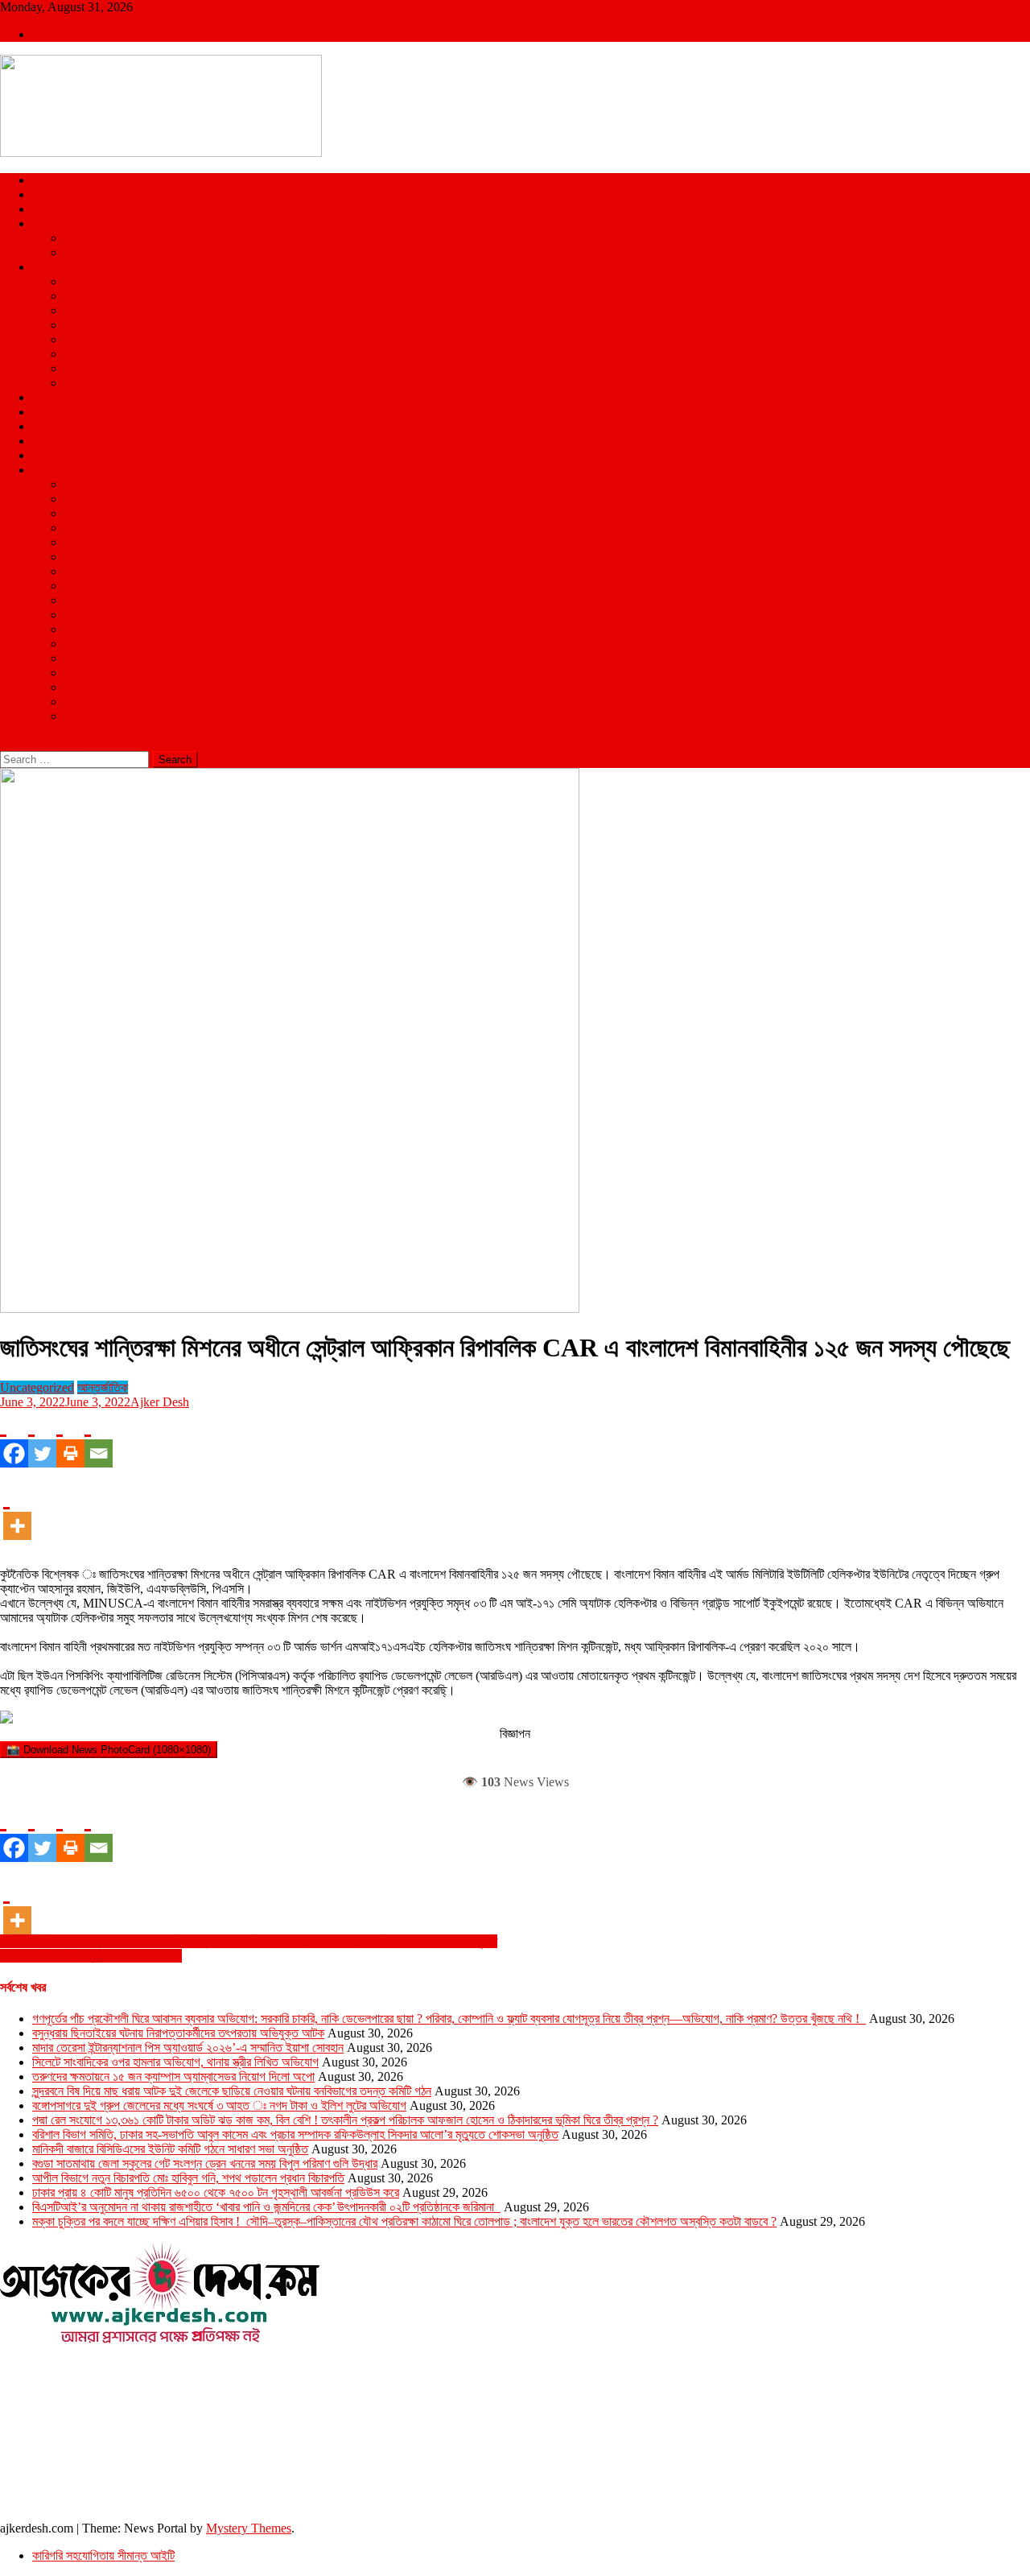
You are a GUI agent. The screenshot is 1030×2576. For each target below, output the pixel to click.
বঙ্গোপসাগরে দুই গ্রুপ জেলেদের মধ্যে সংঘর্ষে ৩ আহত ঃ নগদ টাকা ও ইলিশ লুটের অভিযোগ (219, 2105)
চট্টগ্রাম (80, 296)
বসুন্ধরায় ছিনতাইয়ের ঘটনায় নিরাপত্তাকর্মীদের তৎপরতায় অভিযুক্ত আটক (178, 2033)
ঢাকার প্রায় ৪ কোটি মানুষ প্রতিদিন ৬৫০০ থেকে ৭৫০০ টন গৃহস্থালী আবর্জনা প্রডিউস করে (216, 2192)
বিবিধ (74, 716)
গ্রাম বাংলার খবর (97, 615)
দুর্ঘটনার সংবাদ (93, 629)
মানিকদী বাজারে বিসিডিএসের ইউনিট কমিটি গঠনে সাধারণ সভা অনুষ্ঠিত (170, 2149)
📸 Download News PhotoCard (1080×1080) (109, 1750)
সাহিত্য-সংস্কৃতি (98, 702)
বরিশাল (78, 325)
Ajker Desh (160, 1402)
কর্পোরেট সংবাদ (95, 600)
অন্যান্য (49, 470)
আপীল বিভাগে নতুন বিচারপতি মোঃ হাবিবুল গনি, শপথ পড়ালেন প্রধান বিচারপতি (188, 2178)
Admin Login (67, 34)
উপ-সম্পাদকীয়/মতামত (109, 586)
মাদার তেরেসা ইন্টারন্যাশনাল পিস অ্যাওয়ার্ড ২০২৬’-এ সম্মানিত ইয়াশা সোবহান (188, 2048)
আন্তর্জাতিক (58, 194)
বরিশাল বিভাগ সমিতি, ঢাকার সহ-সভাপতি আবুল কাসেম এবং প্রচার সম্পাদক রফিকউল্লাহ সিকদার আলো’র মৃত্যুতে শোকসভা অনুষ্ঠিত (295, 2134)
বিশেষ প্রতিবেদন (98, 658)
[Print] (70, 1439)
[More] (17, 1511)
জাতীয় (45, 180)
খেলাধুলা (49, 223)
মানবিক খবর (88, 673)
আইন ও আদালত (99, 484)
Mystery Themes (249, 2528)
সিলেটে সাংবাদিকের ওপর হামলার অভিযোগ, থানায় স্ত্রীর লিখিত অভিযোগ (175, 2062)
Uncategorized (37, 1387)
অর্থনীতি (81, 499)
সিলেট (76, 354)
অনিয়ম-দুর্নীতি (93, 557)
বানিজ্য (78, 513)
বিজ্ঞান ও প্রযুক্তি (68, 441)
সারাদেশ (48, 267)
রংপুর (74, 339)
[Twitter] (42, 1439)
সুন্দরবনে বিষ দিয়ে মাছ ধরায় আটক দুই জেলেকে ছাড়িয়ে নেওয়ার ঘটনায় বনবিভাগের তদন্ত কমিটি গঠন (232, 2091)
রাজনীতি (49, 209)
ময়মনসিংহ (85, 368)
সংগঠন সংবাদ (91, 687)
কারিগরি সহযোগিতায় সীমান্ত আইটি (103, 2555)
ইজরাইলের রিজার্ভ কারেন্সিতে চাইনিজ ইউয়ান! (91, 1956)
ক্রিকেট (80, 238)
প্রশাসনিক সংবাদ (99, 644)
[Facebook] (14, 1439)
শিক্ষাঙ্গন (48, 455)
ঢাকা (73, 281)
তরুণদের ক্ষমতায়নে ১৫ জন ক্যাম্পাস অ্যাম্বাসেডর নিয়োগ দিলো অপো (173, 2076)
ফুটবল (76, 252)
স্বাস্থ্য (45, 426)
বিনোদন (47, 412)
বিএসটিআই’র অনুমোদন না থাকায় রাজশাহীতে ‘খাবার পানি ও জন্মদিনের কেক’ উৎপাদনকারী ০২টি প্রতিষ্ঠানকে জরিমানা (266, 2207)
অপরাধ (46, 397)
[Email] (99, 1439)
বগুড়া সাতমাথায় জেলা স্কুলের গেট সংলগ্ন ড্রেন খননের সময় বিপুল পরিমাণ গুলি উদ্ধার (205, 2163)
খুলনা (74, 310)
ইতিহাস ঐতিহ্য (96, 571)
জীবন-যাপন (87, 528)
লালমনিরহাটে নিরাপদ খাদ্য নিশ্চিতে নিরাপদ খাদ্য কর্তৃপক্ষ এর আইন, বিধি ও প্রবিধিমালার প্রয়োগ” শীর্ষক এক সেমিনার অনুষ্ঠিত (249, 1941)
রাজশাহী (80, 383)
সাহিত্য (79, 542)
